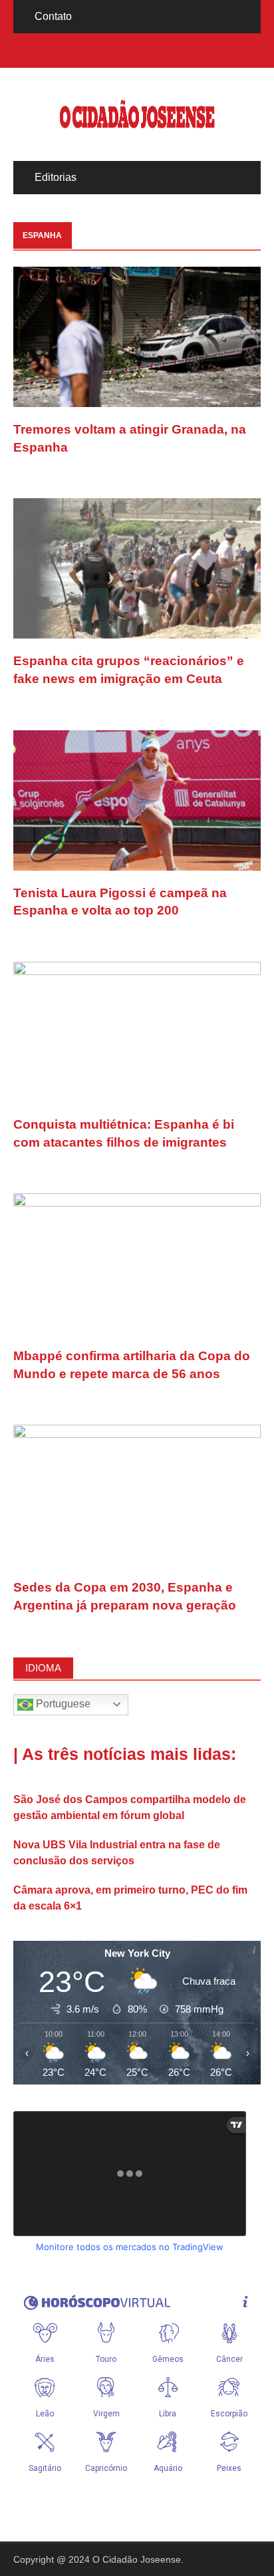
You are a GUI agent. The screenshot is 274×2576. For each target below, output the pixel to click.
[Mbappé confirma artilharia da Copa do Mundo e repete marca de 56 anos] (137, 1263)
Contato (53, 16)
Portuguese (62, 1704)
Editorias (56, 177)
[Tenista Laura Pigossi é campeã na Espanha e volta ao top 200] (137, 799)
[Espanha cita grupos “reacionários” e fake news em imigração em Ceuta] (137, 568)
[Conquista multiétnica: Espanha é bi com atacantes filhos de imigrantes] (137, 1031)
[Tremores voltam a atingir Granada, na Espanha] (137, 336)
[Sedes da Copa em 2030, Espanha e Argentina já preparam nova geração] (137, 1494)
